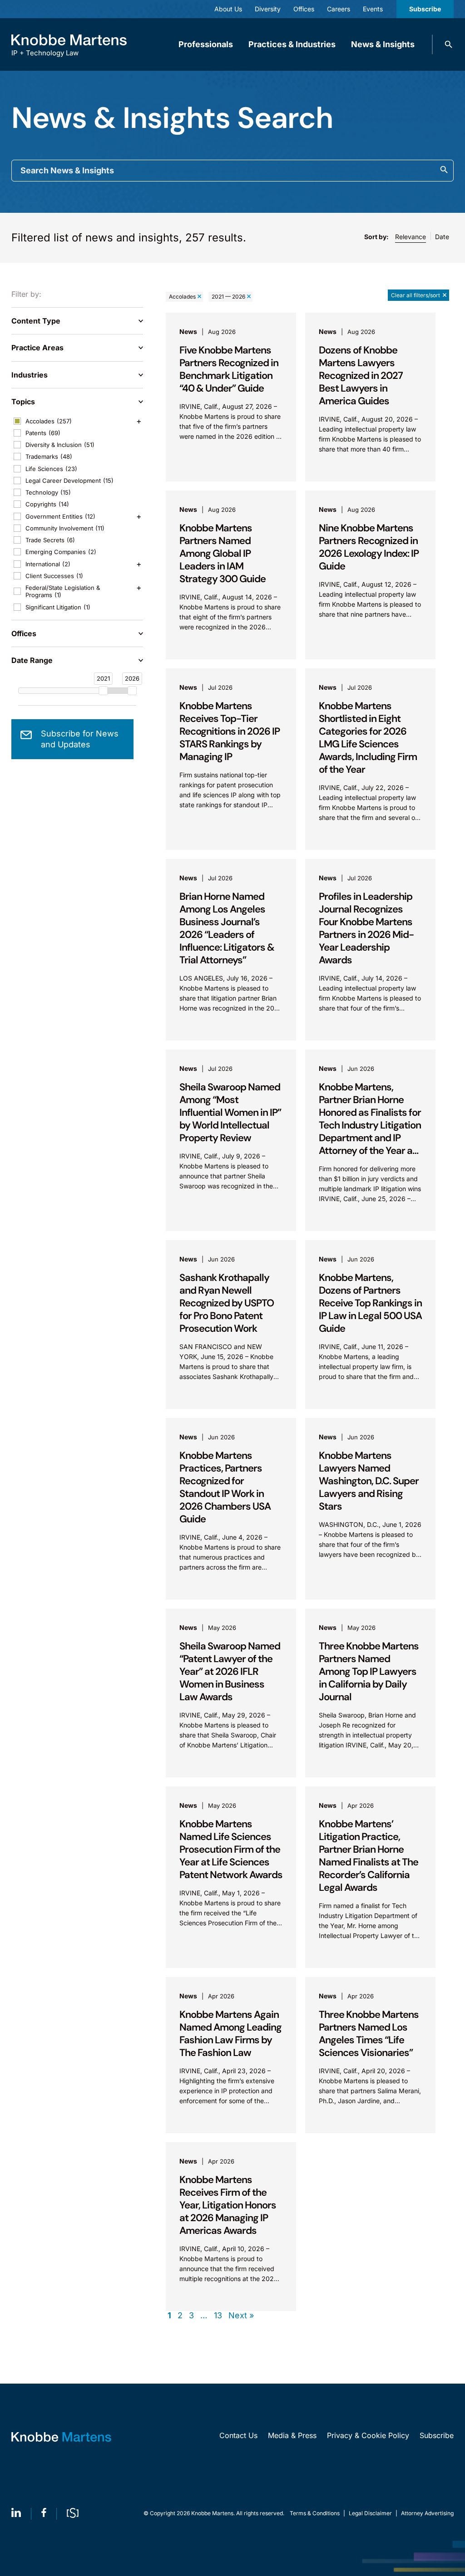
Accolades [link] (182, 297)
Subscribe (425, 9)
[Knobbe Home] (61, 2437)
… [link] (204, 2316)
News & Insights (383, 44)
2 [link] (180, 2316)
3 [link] (191, 2316)
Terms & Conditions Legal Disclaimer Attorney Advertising (372, 2513)
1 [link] (169, 2316)
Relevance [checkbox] (411, 237)
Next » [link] (241, 2316)
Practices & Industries (292, 44)
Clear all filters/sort (416, 295)
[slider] (103, 691)
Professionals (206, 44)
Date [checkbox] (442, 237)
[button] (449, 44)
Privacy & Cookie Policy (368, 2435)
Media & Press (292, 2435)
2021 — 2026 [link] (228, 297)
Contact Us (238, 2435)
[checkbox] (77, 421)
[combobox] (232, 171)
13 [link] (218, 2316)
